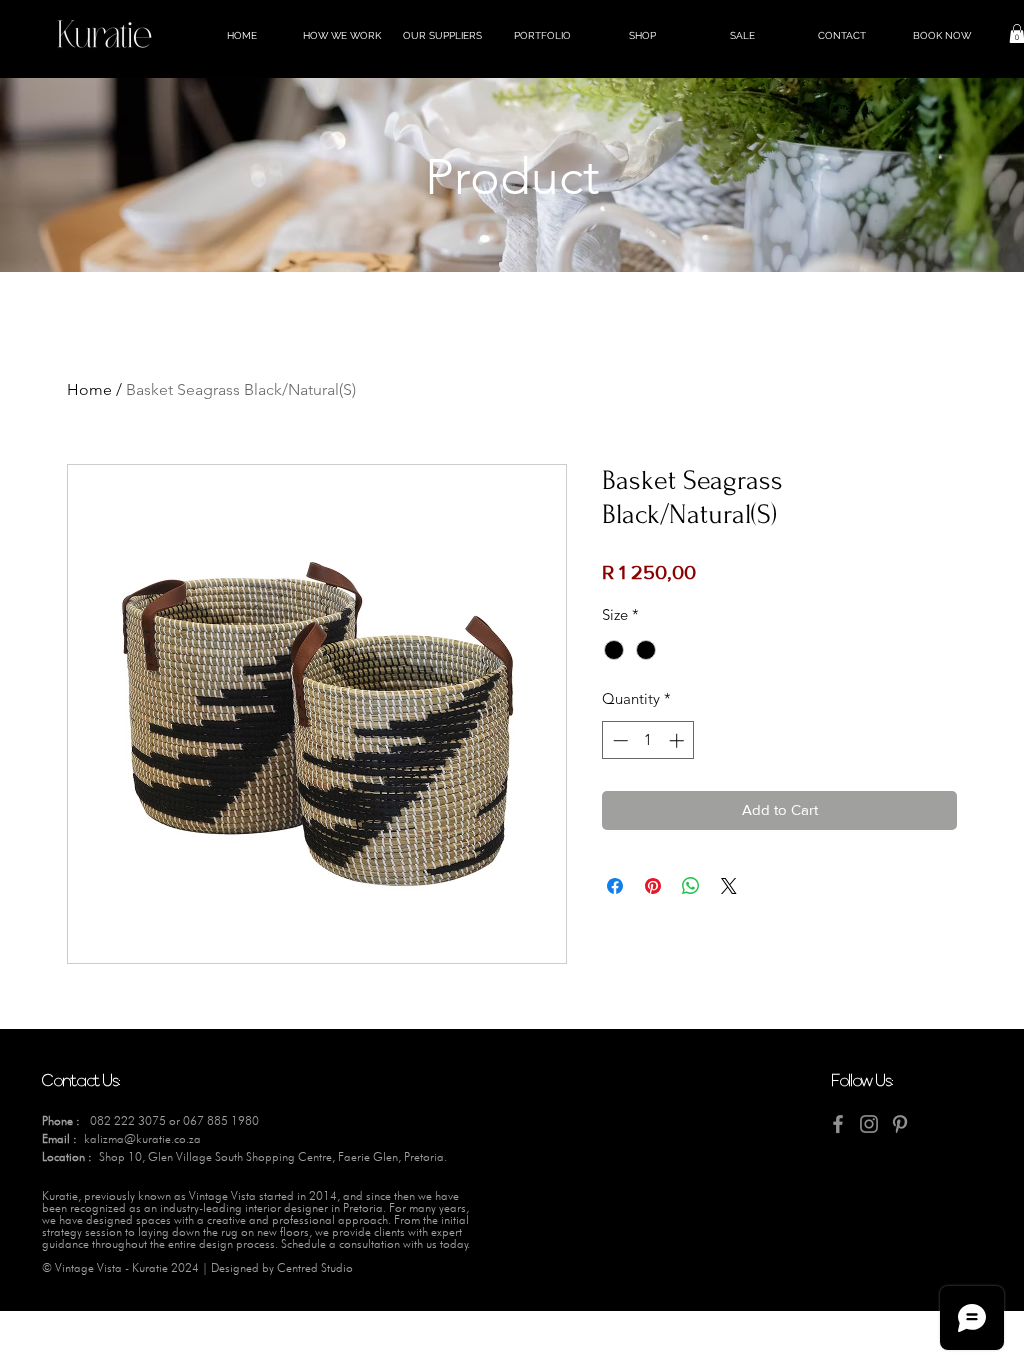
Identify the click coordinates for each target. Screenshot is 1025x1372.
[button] (1017, 33)
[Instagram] (869, 1124)
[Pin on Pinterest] (653, 886)
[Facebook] (838, 1124)
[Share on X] (729, 886)
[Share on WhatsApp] (691, 886)
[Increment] (678, 740)
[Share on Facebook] (615, 886)
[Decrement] (618, 740)
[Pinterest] (900, 1124)
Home (89, 389)
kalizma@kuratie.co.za (142, 1138)
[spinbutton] (648, 740)
